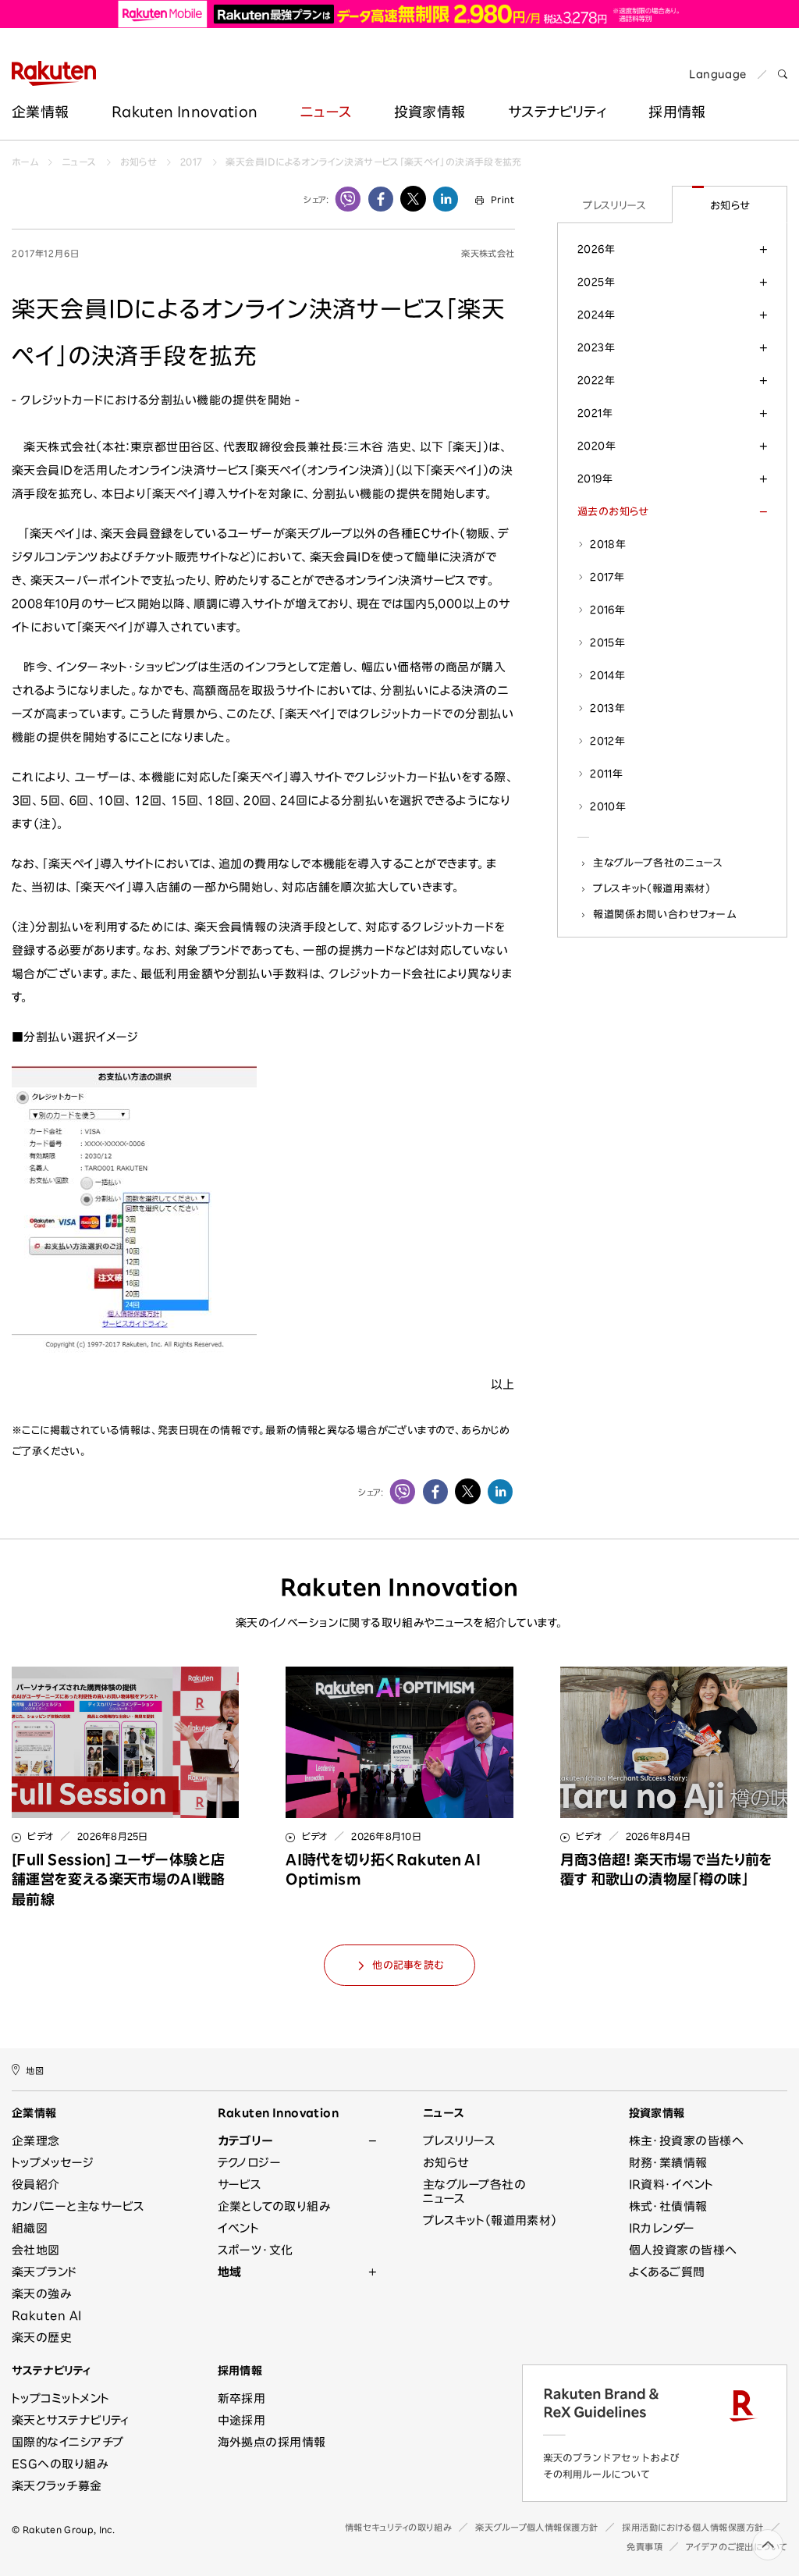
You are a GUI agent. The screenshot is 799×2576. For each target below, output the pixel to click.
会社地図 (36, 2250)
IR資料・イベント (671, 2185)
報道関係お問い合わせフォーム (664, 914)
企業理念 (36, 2141)
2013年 (607, 708)
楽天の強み (41, 2294)
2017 (191, 162)
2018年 (608, 544)
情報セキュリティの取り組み (398, 2527)
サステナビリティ (557, 112)
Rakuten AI (47, 2316)
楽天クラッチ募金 (57, 2486)
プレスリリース (614, 205)
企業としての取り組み (274, 2206)
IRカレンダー (662, 2228)
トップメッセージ (53, 2163)
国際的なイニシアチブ (68, 2442)
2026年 (596, 249)
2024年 (596, 315)
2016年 (607, 610)
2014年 (607, 675)
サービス (240, 2185)
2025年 (596, 282)
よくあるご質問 (667, 2272)
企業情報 (40, 112)
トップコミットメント (61, 2398)
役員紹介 (36, 2185)
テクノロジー (250, 2163)
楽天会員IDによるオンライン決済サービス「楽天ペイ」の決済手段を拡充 (373, 162)
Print (502, 199)
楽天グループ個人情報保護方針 (537, 2527)
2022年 (596, 380)
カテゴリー (245, 2141)
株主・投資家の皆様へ (687, 2141)
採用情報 (240, 2371)
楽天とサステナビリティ (71, 2420)
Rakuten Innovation (185, 112)
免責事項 (645, 2547)
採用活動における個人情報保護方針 (693, 2527)
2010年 (608, 806)
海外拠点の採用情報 (272, 2442)
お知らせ (138, 162)
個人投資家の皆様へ (683, 2250)
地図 (35, 2071)
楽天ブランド (44, 2272)
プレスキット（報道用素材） (652, 888)
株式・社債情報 (668, 2206)
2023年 (596, 347)
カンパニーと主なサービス (78, 2206)
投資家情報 (430, 112)
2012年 (607, 741)
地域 (230, 2272)
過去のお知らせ (613, 511)
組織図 (30, 2228)
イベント (239, 2228)
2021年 (595, 413)
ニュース (326, 112)
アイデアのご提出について (737, 2547)
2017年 (607, 577)
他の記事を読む (408, 1965)
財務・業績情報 (668, 2163)
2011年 (606, 774)
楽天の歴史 (42, 2338)
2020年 (597, 446)
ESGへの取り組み (60, 2464)
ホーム (25, 162)
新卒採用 (242, 2398)
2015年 (607, 642)
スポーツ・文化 (256, 2250)
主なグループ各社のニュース (658, 863)
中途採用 (242, 2420)
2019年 (595, 479)
